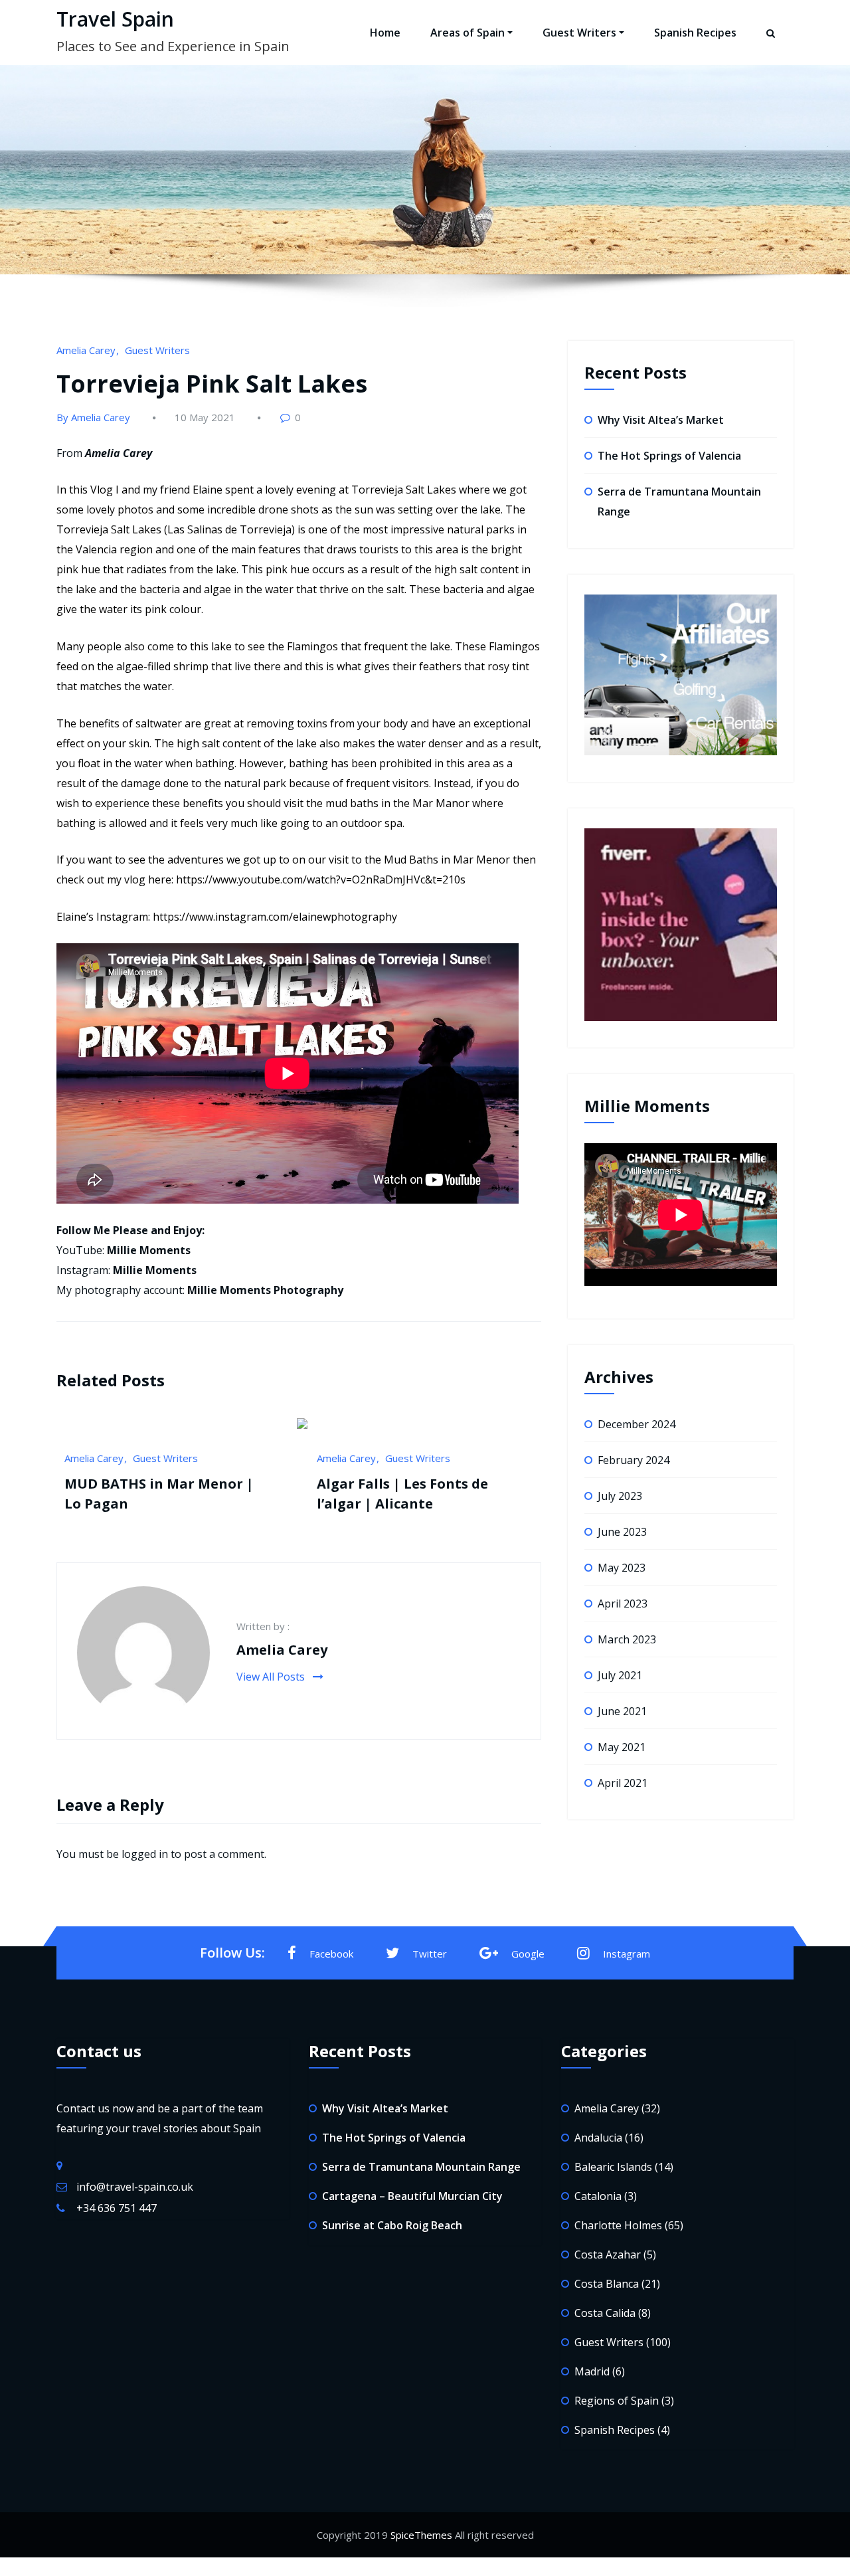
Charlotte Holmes (450, 1458)
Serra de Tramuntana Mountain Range (421, 2167)
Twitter (430, 1954)
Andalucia (598, 2138)
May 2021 (622, 1747)
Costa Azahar (608, 2254)
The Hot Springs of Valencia (669, 456)
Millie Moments (149, 1250)
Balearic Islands (364, 1458)
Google (528, 1954)
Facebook (331, 1954)
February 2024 (634, 1460)
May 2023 (622, 1568)
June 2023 (622, 1532)
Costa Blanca (607, 2284)
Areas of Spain (467, 33)
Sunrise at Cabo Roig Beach (392, 2225)
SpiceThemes (421, 2535)
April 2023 (623, 1604)
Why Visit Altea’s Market (661, 420)
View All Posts (272, 1677)
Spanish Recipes (695, 33)
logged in (145, 1854)
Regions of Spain (617, 2401)
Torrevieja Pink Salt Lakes (212, 384)
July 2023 (620, 1496)
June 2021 (622, 1711)
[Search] (772, 45)
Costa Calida (605, 2313)
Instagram (627, 1954)
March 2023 (627, 1639)
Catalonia (598, 2196)
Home (385, 33)
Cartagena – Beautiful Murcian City (412, 2196)
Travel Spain (115, 19)
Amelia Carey (86, 350)
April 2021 (623, 1783)
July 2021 (620, 1675)
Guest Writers (579, 33)
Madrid (592, 2371)
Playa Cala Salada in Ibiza (416, 1502)
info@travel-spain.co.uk (135, 2187)
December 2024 (637, 1424)
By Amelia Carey (93, 417)
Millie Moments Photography (265, 1290)
